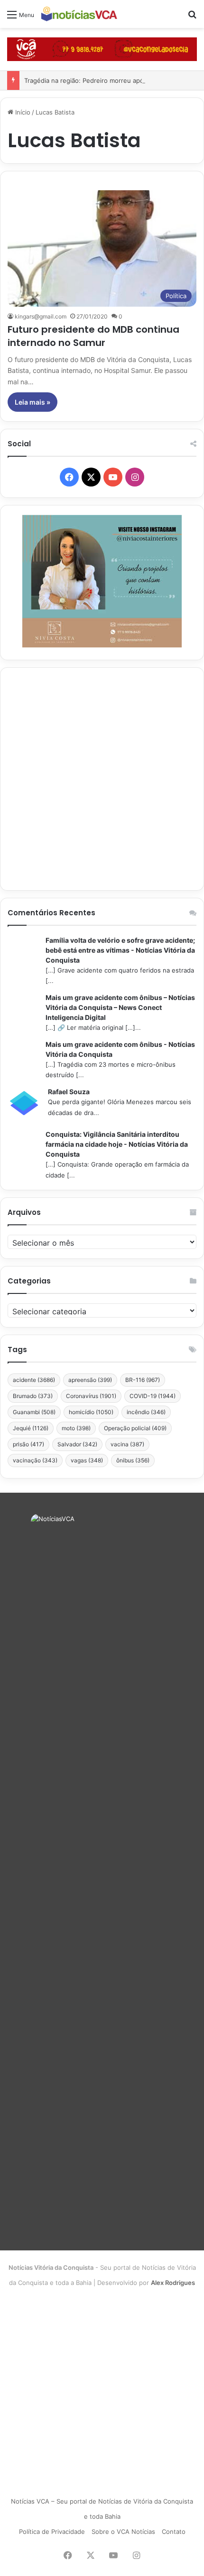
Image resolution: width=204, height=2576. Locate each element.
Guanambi (34, 1412)
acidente (34, 1380)
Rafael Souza (69, 1092)
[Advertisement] (102, 779)
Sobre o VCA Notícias (123, 2532)
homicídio (91, 1412)
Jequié (31, 1428)
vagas (87, 1460)
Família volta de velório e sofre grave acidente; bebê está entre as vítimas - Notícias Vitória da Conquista (120, 950)
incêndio (146, 1412)
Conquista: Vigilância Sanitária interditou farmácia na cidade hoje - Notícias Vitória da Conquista (117, 1144)
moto (76, 1428)
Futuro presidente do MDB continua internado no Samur (93, 336)
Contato (174, 2532)
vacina (127, 1444)
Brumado (33, 1396)
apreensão (90, 1380)
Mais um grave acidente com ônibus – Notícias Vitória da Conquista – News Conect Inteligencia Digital (120, 1007)
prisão (28, 1444)
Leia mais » (32, 402)
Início (22, 112)
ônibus (133, 1460)
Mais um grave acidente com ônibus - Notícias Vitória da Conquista (120, 1049)
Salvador (77, 1444)
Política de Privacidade (52, 2532)
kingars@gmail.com (41, 316)
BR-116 (143, 1380)
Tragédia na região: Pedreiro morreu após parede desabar (110, 80)
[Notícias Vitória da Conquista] (79, 14)
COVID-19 (153, 1396)
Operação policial (135, 1428)
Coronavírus (91, 1396)
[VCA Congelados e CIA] (102, 49)
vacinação (35, 1460)
